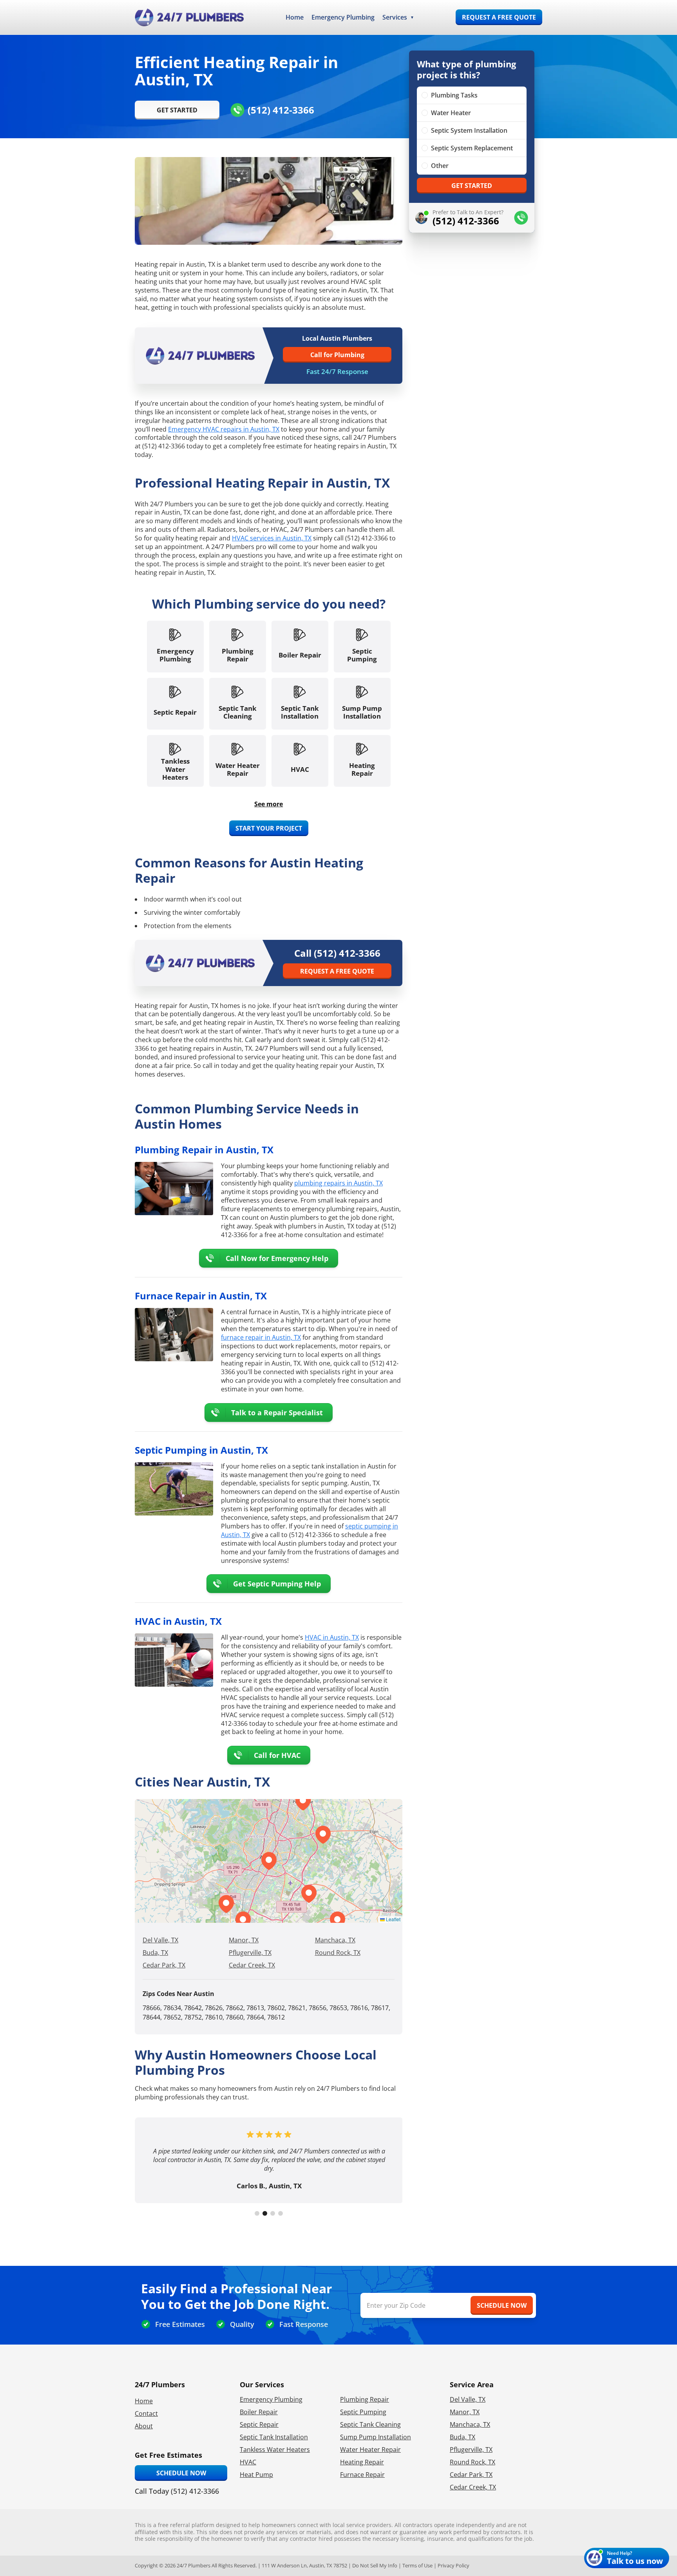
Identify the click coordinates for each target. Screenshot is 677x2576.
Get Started (177, 110)
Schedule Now (181, 2473)
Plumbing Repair (365, 2399)
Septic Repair (259, 2424)
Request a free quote (499, 17)
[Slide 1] (257, 2213)
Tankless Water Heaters (275, 2450)
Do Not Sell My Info (375, 2565)
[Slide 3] (273, 2213)
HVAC (248, 2462)
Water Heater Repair (370, 2450)
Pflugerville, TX (250, 1953)
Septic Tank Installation (274, 2437)
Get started (472, 186)
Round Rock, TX (338, 1953)
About (144, 2426)
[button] (309, 1894)
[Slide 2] (265, 2213)
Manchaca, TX (335, 1940)
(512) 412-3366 (281, 110)
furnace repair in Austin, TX (261, 1337)
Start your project (269, 828)
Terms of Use (417, 2565)
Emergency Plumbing (343, 17)
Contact (146, 2413)
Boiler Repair (259, 2412)
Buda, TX (155, 1953)
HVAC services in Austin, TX (272, 538)
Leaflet (393, 1919)
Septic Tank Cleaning (370, 2424)
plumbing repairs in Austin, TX (338, 1183)
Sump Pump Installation (376, 2437)
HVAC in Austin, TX (332, 1637)
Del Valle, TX (160, 1940)
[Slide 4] (281, 2213)
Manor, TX (244, 1940)
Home (295, 17)
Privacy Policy (453, 2565)
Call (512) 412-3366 (337, 953)
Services (395, 17)
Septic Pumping (363, 2412)
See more (269, 804)
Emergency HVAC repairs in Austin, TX (224, 429)
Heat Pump (256, 2475)
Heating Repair (362, 2462)
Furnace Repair (362, 2475)
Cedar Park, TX (164, 1965)
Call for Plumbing (337, 355)
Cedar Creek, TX (252, 1965)
